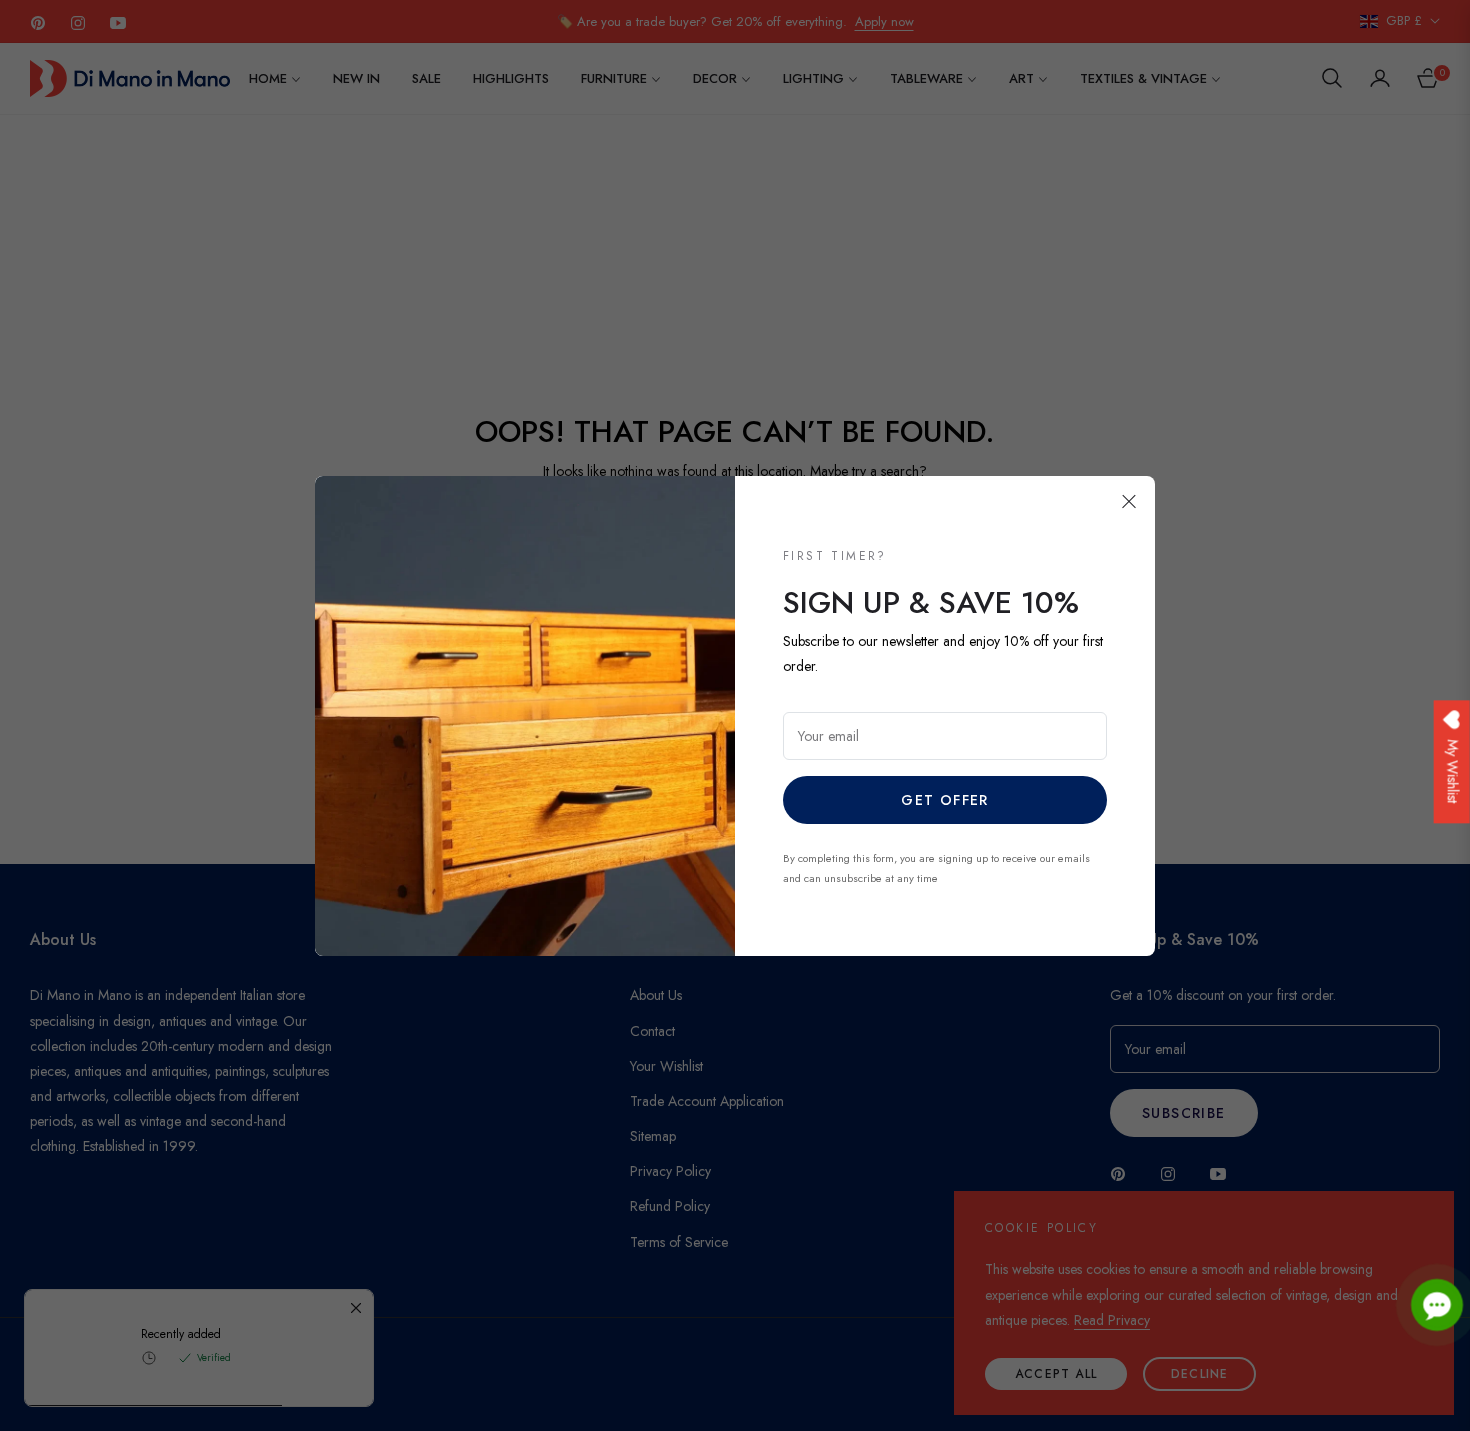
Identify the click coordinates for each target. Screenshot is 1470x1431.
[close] (1129, 502)
